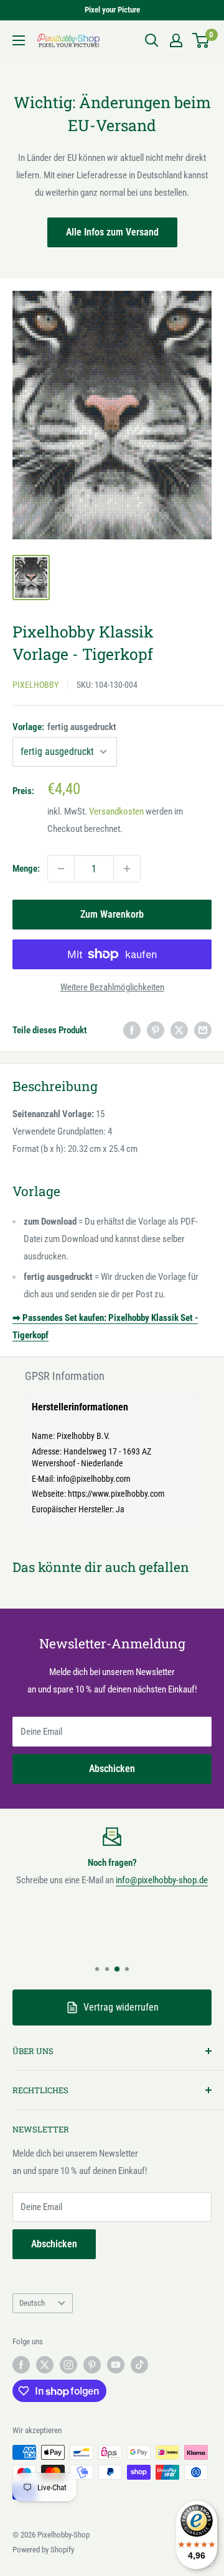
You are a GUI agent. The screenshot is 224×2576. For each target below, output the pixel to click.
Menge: (26, 869)
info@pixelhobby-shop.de (162, 1880)
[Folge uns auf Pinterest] (92, 2365)
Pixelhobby (35, 685)
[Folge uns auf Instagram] (68, 2365)
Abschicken (112, 1769)
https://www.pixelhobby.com (116, 1494)
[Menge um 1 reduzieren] (61, 869)
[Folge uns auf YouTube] (116, 2365)
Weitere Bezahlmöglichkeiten (112, 987)
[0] (201, 40)
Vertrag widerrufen (121, 2007)
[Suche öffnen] (152, 40)
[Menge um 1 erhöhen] (127, 869)
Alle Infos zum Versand (112, 232)
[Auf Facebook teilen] (132, 1030)
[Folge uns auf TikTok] (139, 2365)
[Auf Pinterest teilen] (156, 1030)
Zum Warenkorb (112, 914)
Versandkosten (116, 811)
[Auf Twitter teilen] (179, 1030)
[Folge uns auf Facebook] (21, 2365)
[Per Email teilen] (203, 1030)
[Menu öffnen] (19, 40)
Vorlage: (64, 727)
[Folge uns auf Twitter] (45, 2365)
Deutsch (32, 2303)
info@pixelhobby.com (94, 1479)
